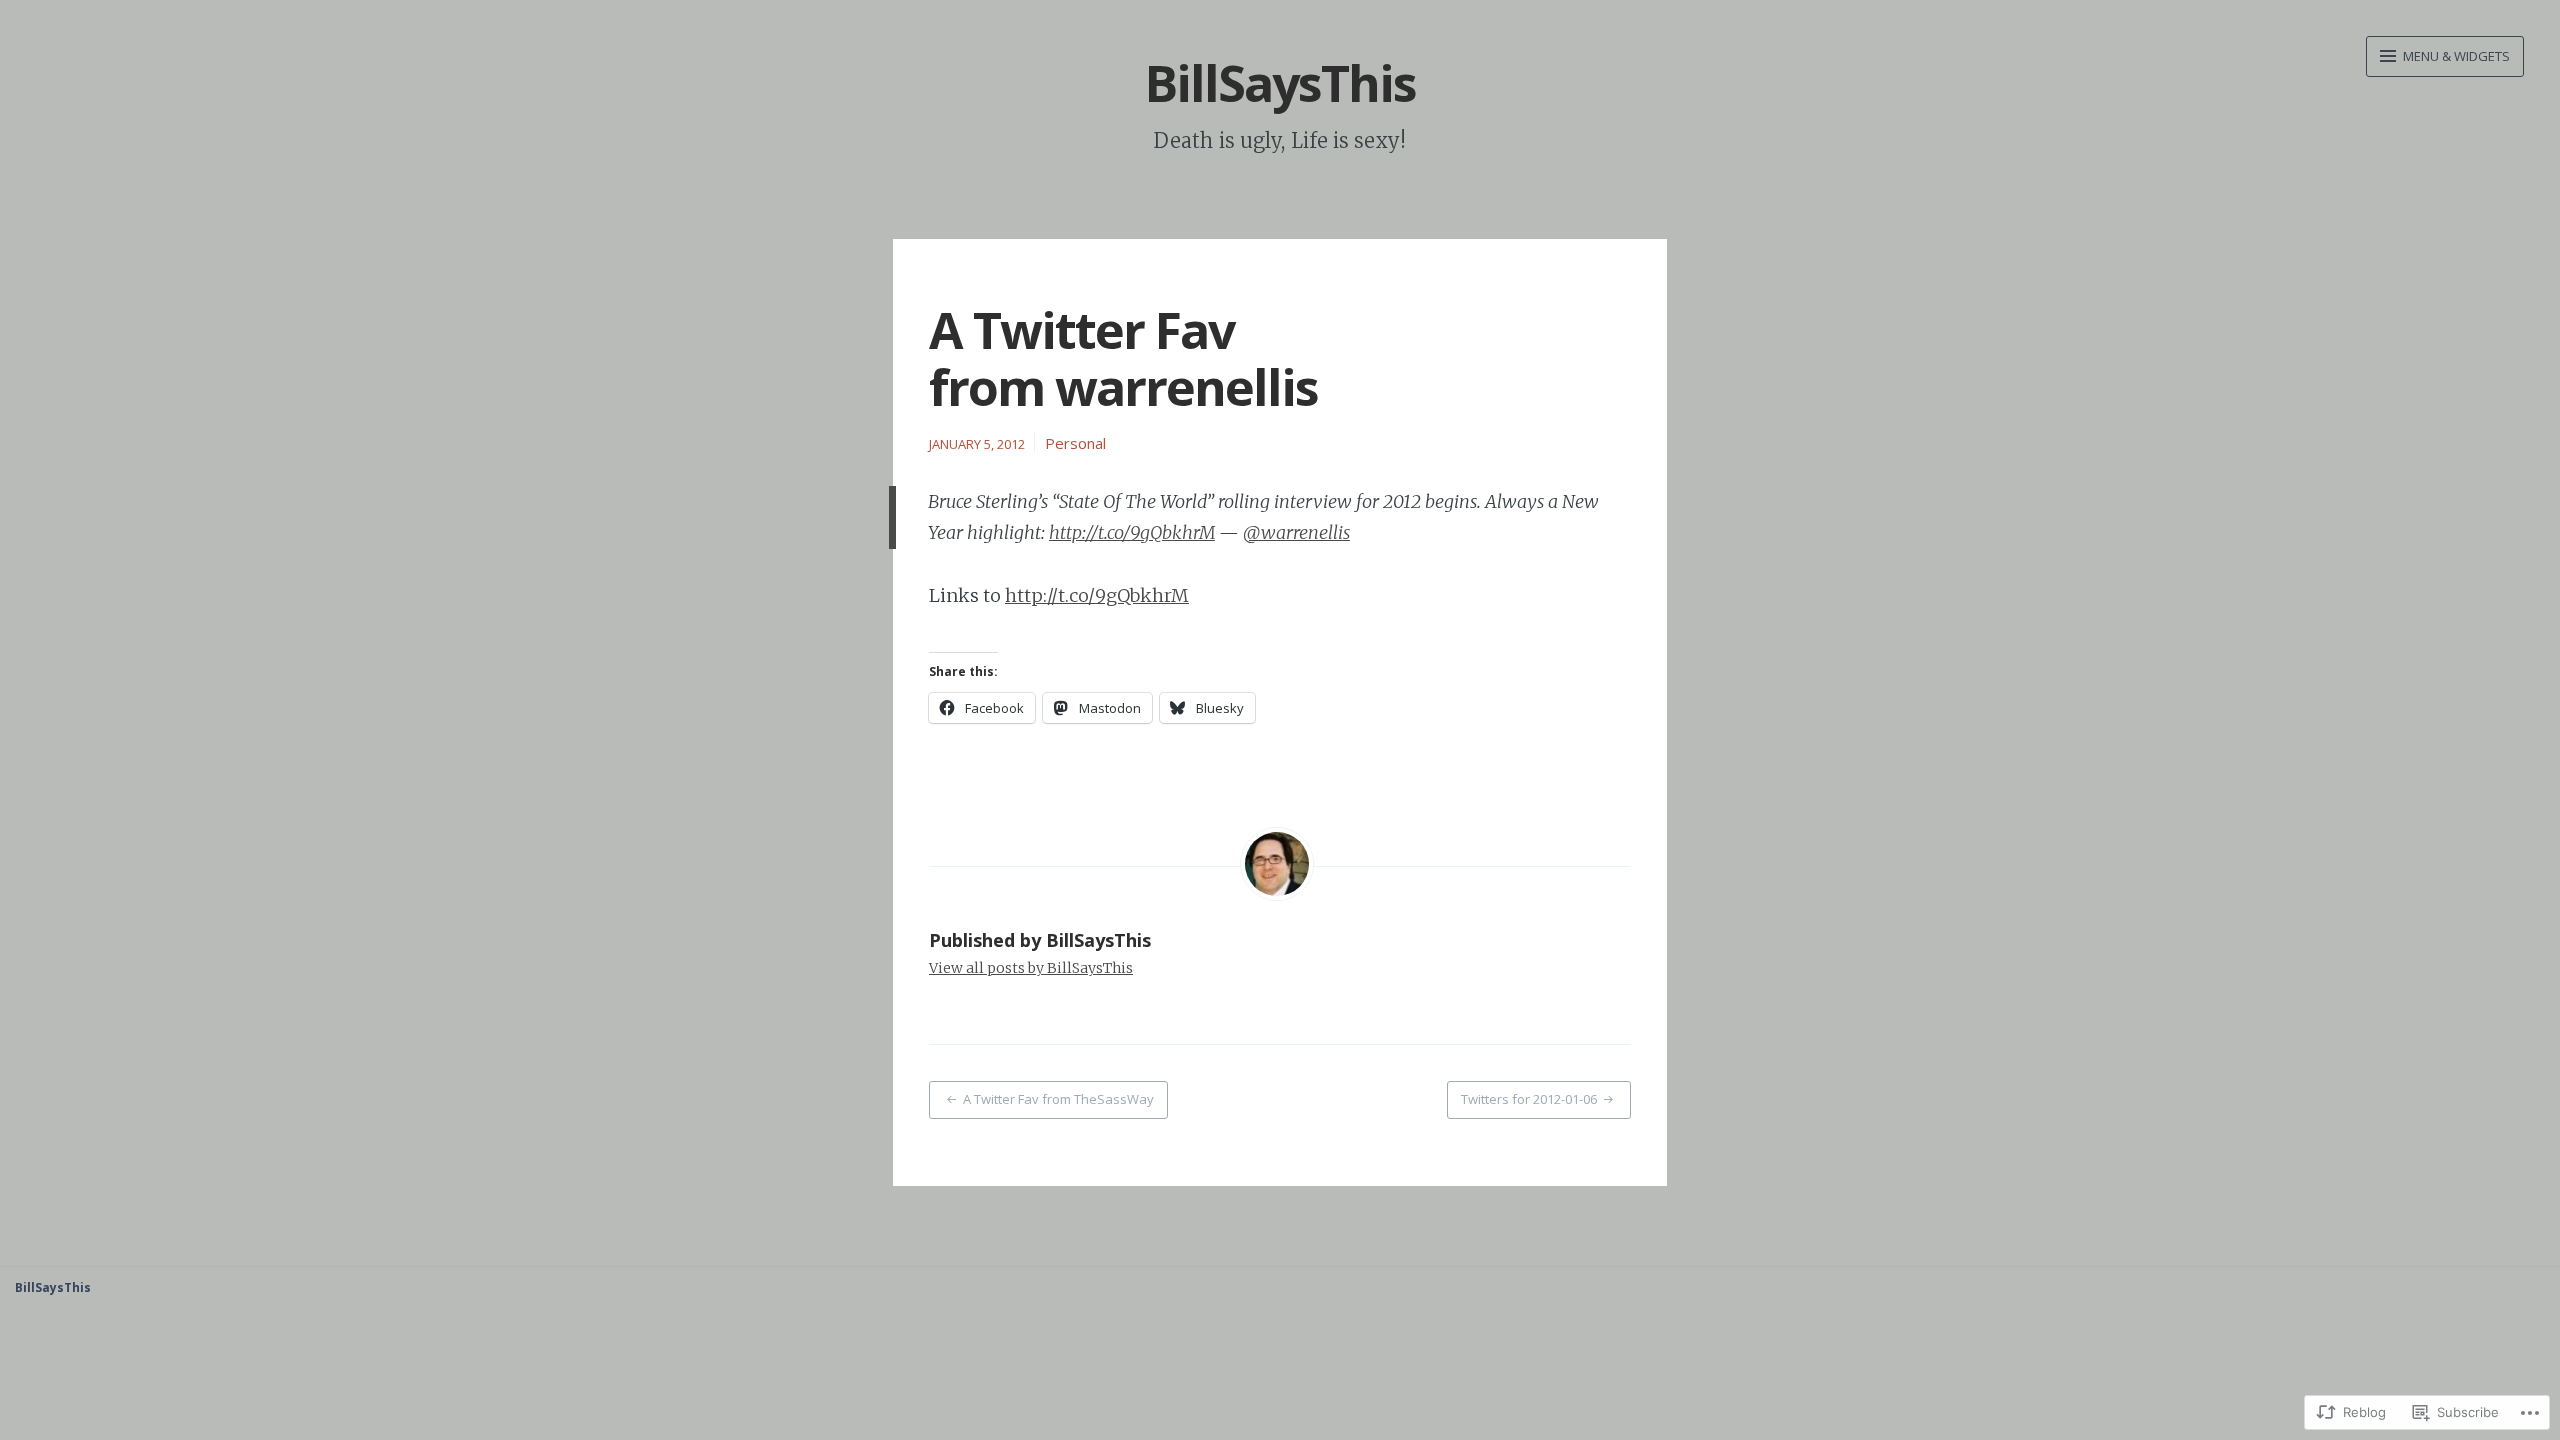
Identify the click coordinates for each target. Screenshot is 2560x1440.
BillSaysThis (1280, 83)
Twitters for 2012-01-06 (1529, 1099)
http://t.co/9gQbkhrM (1132, 532)
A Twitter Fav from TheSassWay (1058, 1099)
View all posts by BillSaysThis (1031, 968)
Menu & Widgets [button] (2455, 56)
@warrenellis (1296, 532)
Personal (1075, 443)
